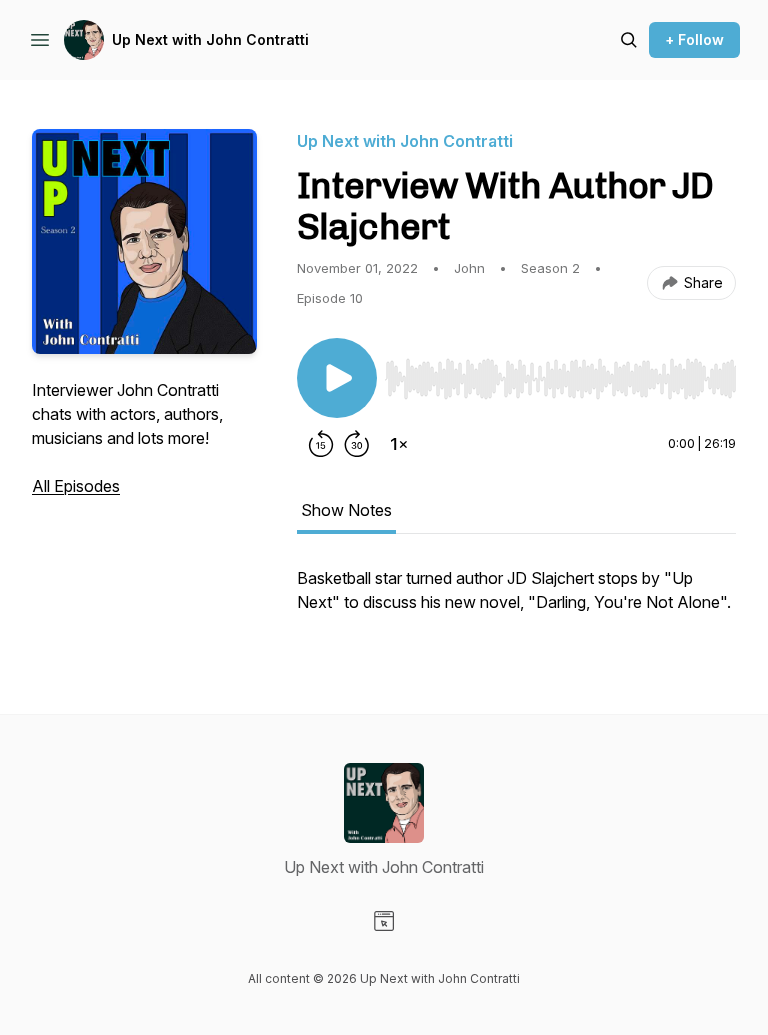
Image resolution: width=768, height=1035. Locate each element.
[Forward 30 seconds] (357, 444)
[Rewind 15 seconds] (321, 444)
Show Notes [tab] (346, 510)
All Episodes (76, 486)
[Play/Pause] (337, 378)
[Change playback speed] (399, 444)
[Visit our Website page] (384, 921)
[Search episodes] (629, 40)
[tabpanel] (516, 600)
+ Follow (694, 39)
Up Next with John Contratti (210, 39)
